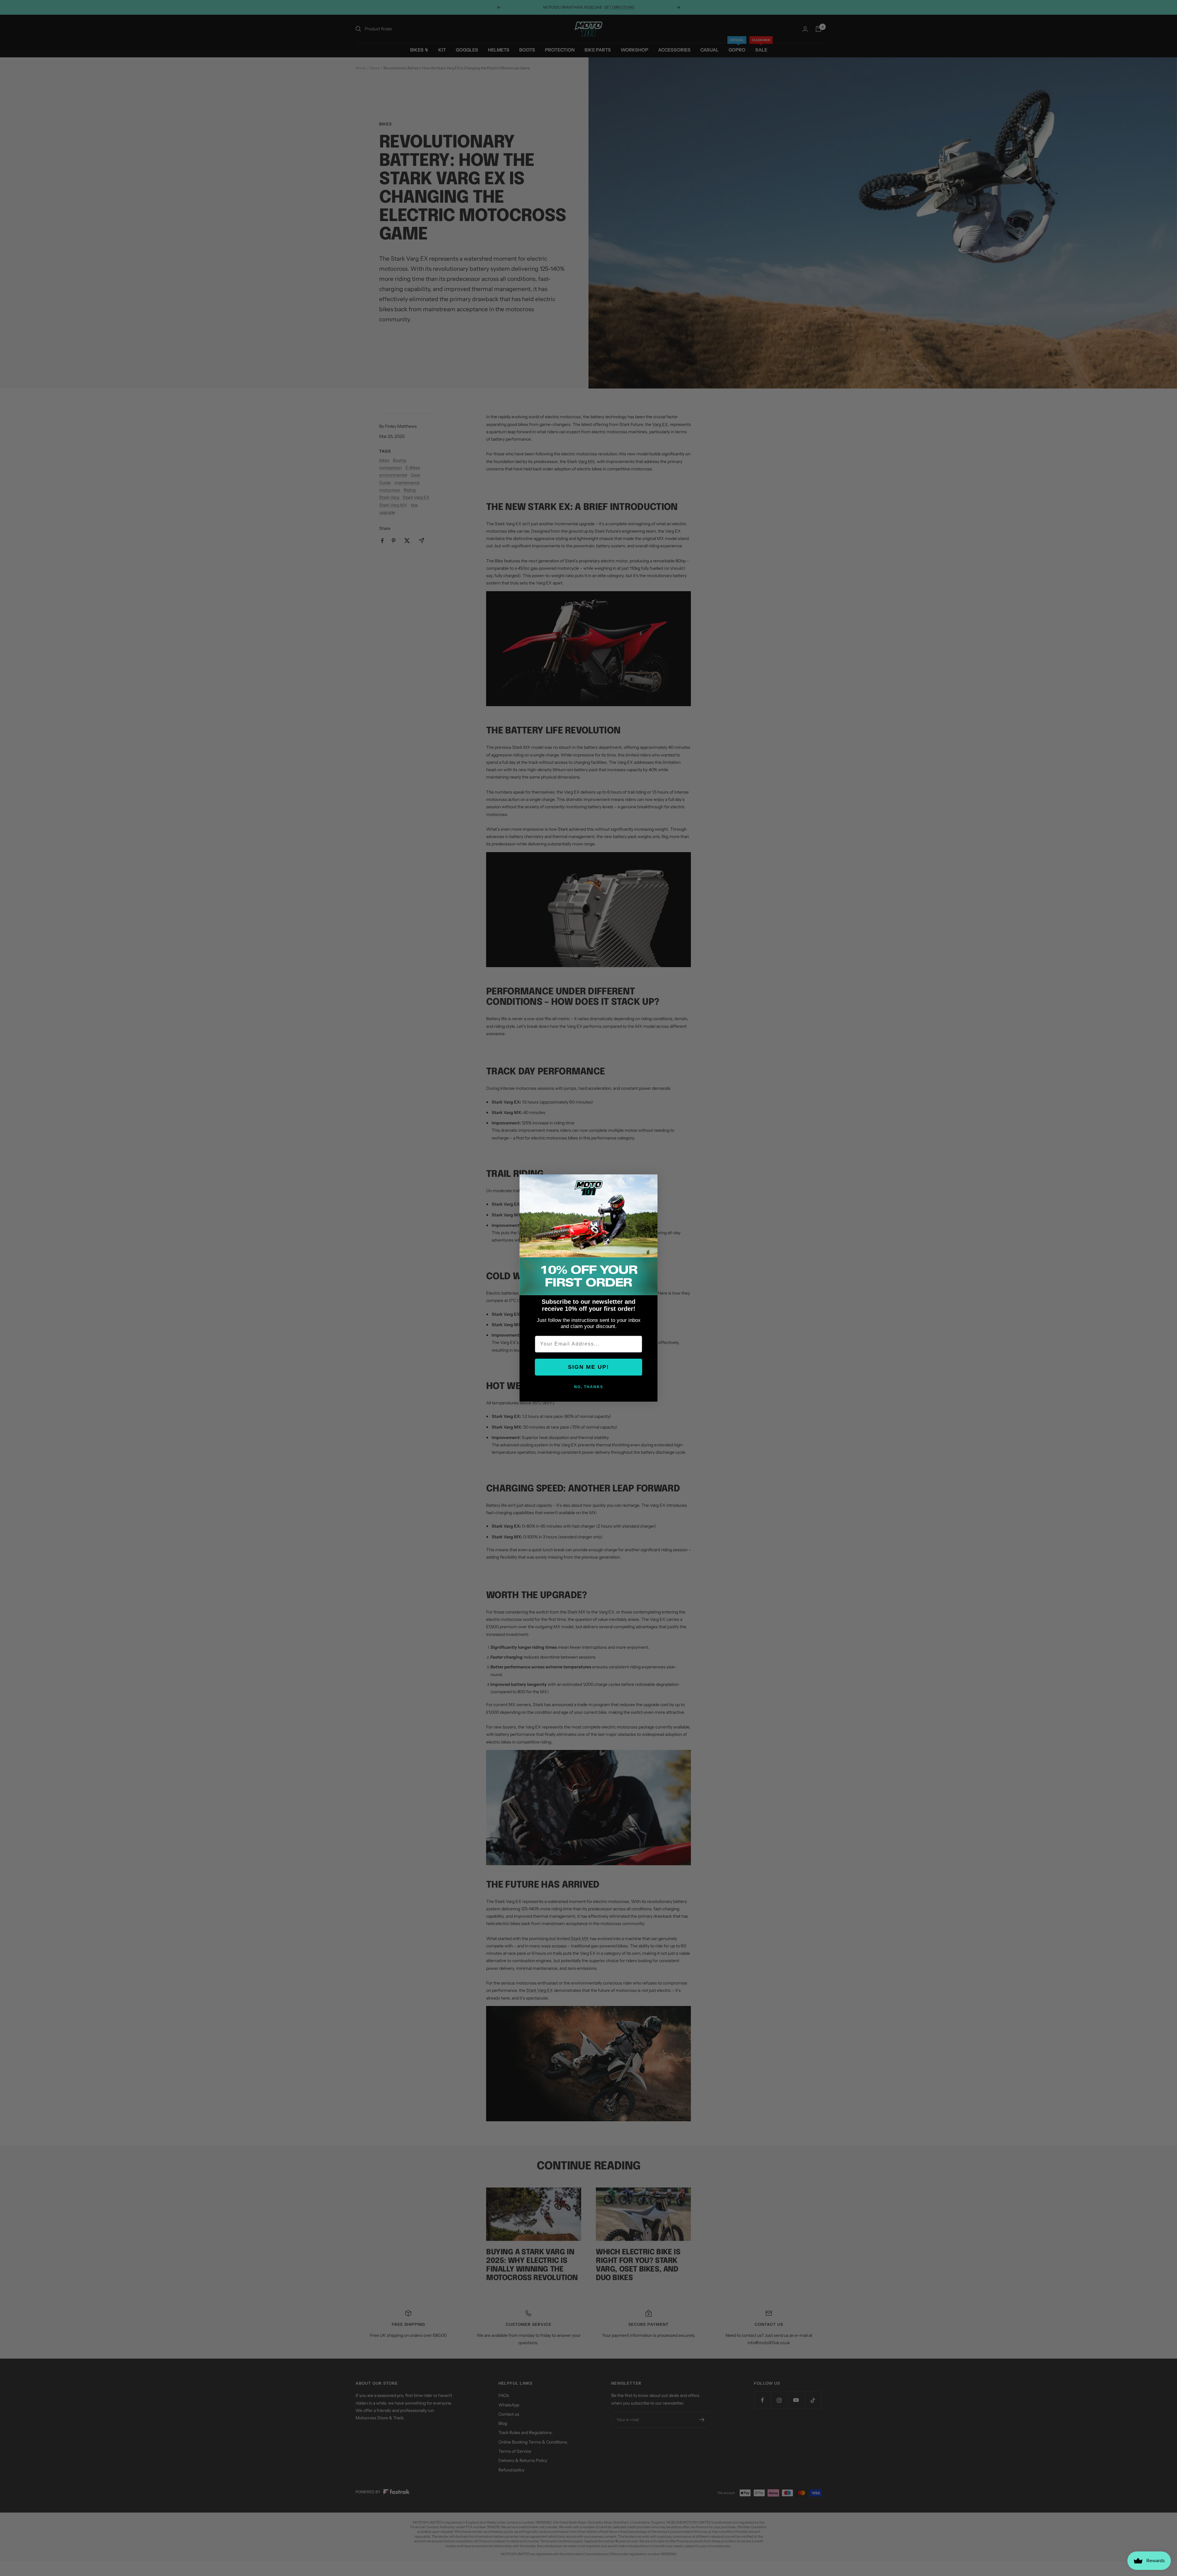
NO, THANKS (589, 1387)
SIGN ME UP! (588, 1367)
